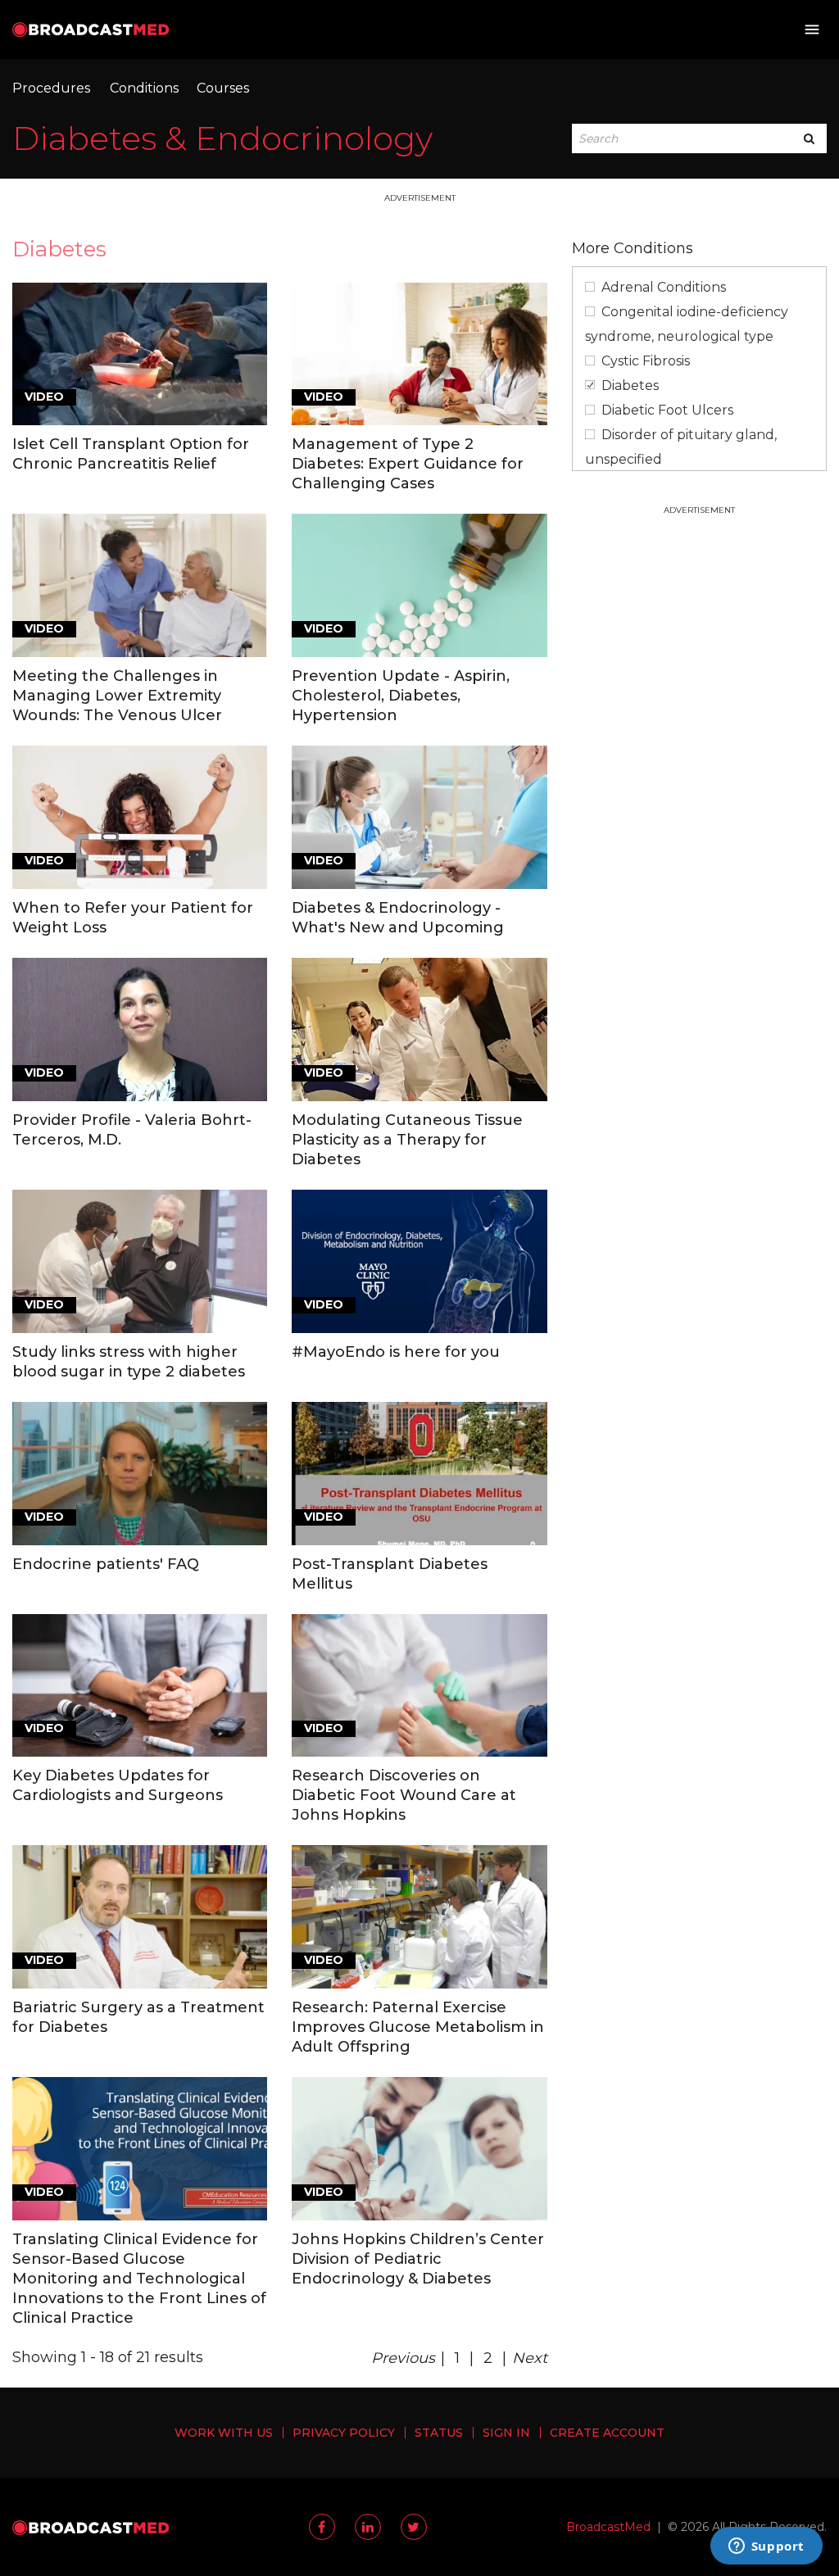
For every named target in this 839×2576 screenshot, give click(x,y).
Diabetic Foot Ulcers (667, 410)
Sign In (506, 2433)
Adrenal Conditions (664, 287)
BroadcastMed (608, 2527)
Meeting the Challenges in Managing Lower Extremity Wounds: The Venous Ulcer (117, 696)
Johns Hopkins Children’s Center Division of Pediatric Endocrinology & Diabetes (418, 2259)
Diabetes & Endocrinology (222, 138)
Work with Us (224, 2433)
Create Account (607, 2433)
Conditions (144, 88)
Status (439, 2433)
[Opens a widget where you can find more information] (766, 2547)
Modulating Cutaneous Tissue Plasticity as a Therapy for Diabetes (407, 1140)
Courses (223, 88)
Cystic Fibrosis (646, 361)
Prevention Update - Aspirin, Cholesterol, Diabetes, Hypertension (401, 696)
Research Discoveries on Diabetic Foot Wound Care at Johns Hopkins (404, 1795)
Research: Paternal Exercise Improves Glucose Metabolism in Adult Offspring (418, 2027)
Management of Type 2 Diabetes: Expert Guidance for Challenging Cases (408, 464)
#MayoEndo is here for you (396, 1352)
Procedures (51, 88)
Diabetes (630, 385)
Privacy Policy (344, 2433)
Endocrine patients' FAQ (106, 1564)
